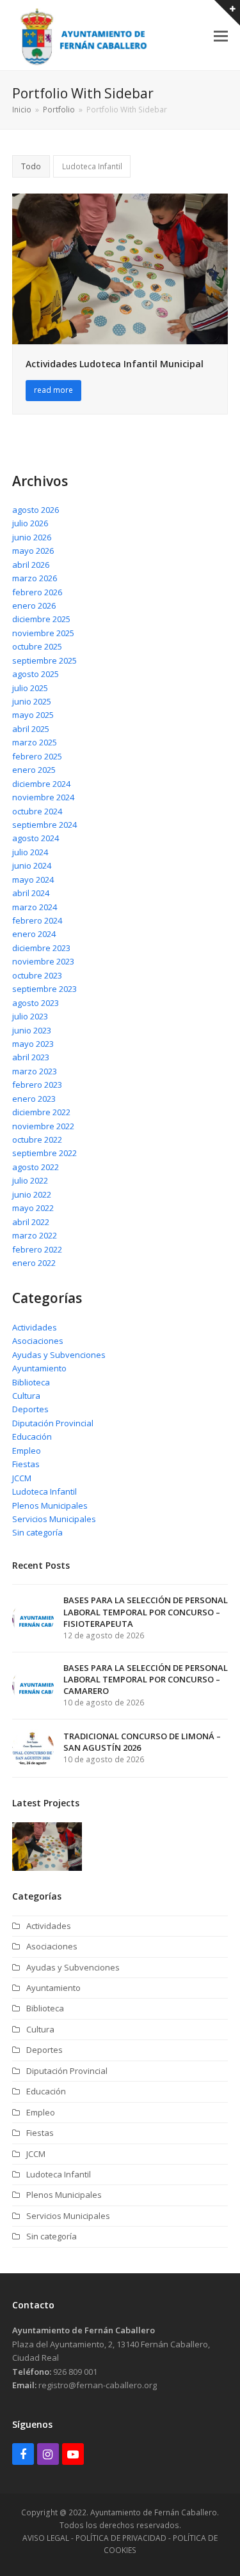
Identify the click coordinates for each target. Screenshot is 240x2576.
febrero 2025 (37, 756)
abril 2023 (31, 1057)
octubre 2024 (37, 811)
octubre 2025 (37, 646)
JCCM (22, 1478)
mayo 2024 (33, 880)
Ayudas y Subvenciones (59, 1355)
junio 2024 (32, 865)
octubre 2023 (37, 975)
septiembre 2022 (44, 1153)
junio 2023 (32, 1030)
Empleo (27, 1451)
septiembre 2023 (44, 989)
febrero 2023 (37, 1085)
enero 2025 (34, 770)
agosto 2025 (36, 674)
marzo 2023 (35, 1071)
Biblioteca (31, 1382)
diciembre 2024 (41, 784)
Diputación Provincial (53, 1423)
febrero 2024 (37, 920)
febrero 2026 (37, 592)
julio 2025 (30, 688)
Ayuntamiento (39, 1368)
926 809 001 (75, 2372)
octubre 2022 (37, 1139)
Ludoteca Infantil (92, 166)
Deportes (30, 1409)
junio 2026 (32, 537)
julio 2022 (30, 1180)
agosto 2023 (36, 1003)
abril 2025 (31, 729)
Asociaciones (38, 1341)
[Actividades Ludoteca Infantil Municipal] (120, 268)
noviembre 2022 (43, 1126)
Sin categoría (37, 1532)
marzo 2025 (35, 742)
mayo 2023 (33, 1044)
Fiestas (26, 1464)
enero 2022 (34, 1263)
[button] (221, 35)
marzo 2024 (35, 907)
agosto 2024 (36, 838)
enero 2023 (34, 1099)
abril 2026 (31, 565)
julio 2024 (30, 852)
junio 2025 (32, 701)
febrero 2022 (37, 1249)
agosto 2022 (36, 1167)
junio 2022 (32, 1194)
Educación (32, 1437)
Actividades (35, 1327)
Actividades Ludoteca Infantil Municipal (115, 364)
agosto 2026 (36, 510)
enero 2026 (34, 606)
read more (53, 390)
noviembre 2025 (43, 633)
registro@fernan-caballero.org (98, 2385)
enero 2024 (34, 934)
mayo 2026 (33, 551)
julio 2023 (30, 1016)
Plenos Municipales (50, 1505)
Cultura (26, 1396)
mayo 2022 (33, 1208)
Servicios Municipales (54, 1519)
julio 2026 (30, 523)
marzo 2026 (35, 578)
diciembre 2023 (41, 948)
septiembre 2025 (44, 660)
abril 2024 (31, 893)
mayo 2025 (33, 715)
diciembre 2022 (41, 1112)
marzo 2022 (35, 1235)
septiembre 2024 (44, 825)
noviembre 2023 (43, 961)
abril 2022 (31, 1222)
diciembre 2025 (41, 619)
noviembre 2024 (43, 797)
